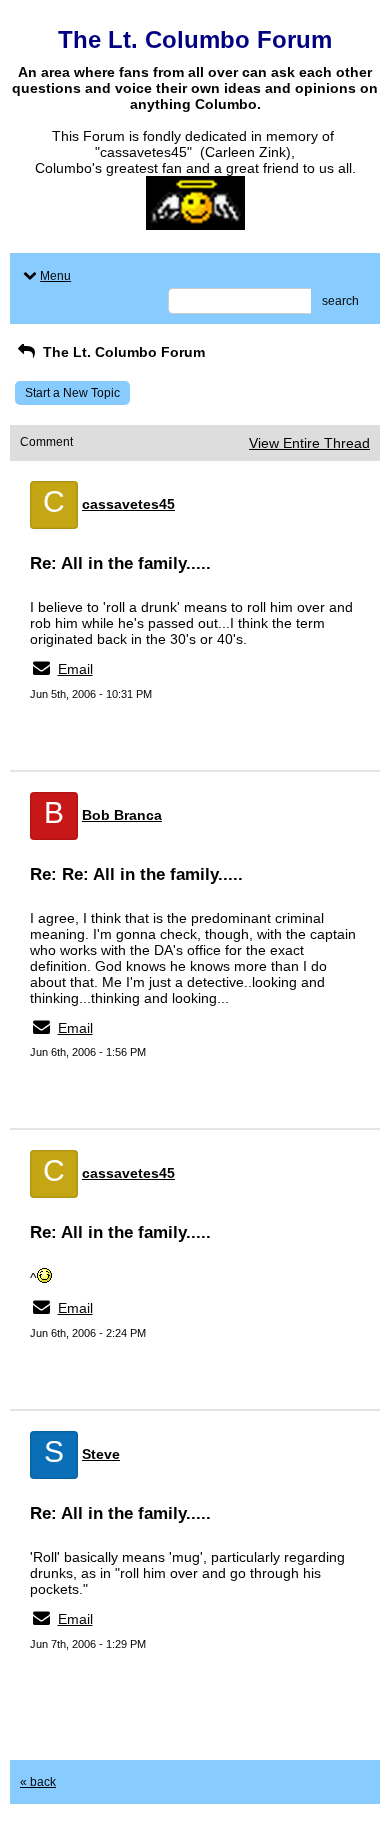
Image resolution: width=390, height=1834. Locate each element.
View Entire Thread (309, 443)
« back (38, 1782)
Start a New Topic (72, 393)
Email (75, 669)
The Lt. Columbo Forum (122, 352)
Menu (55, 276)
